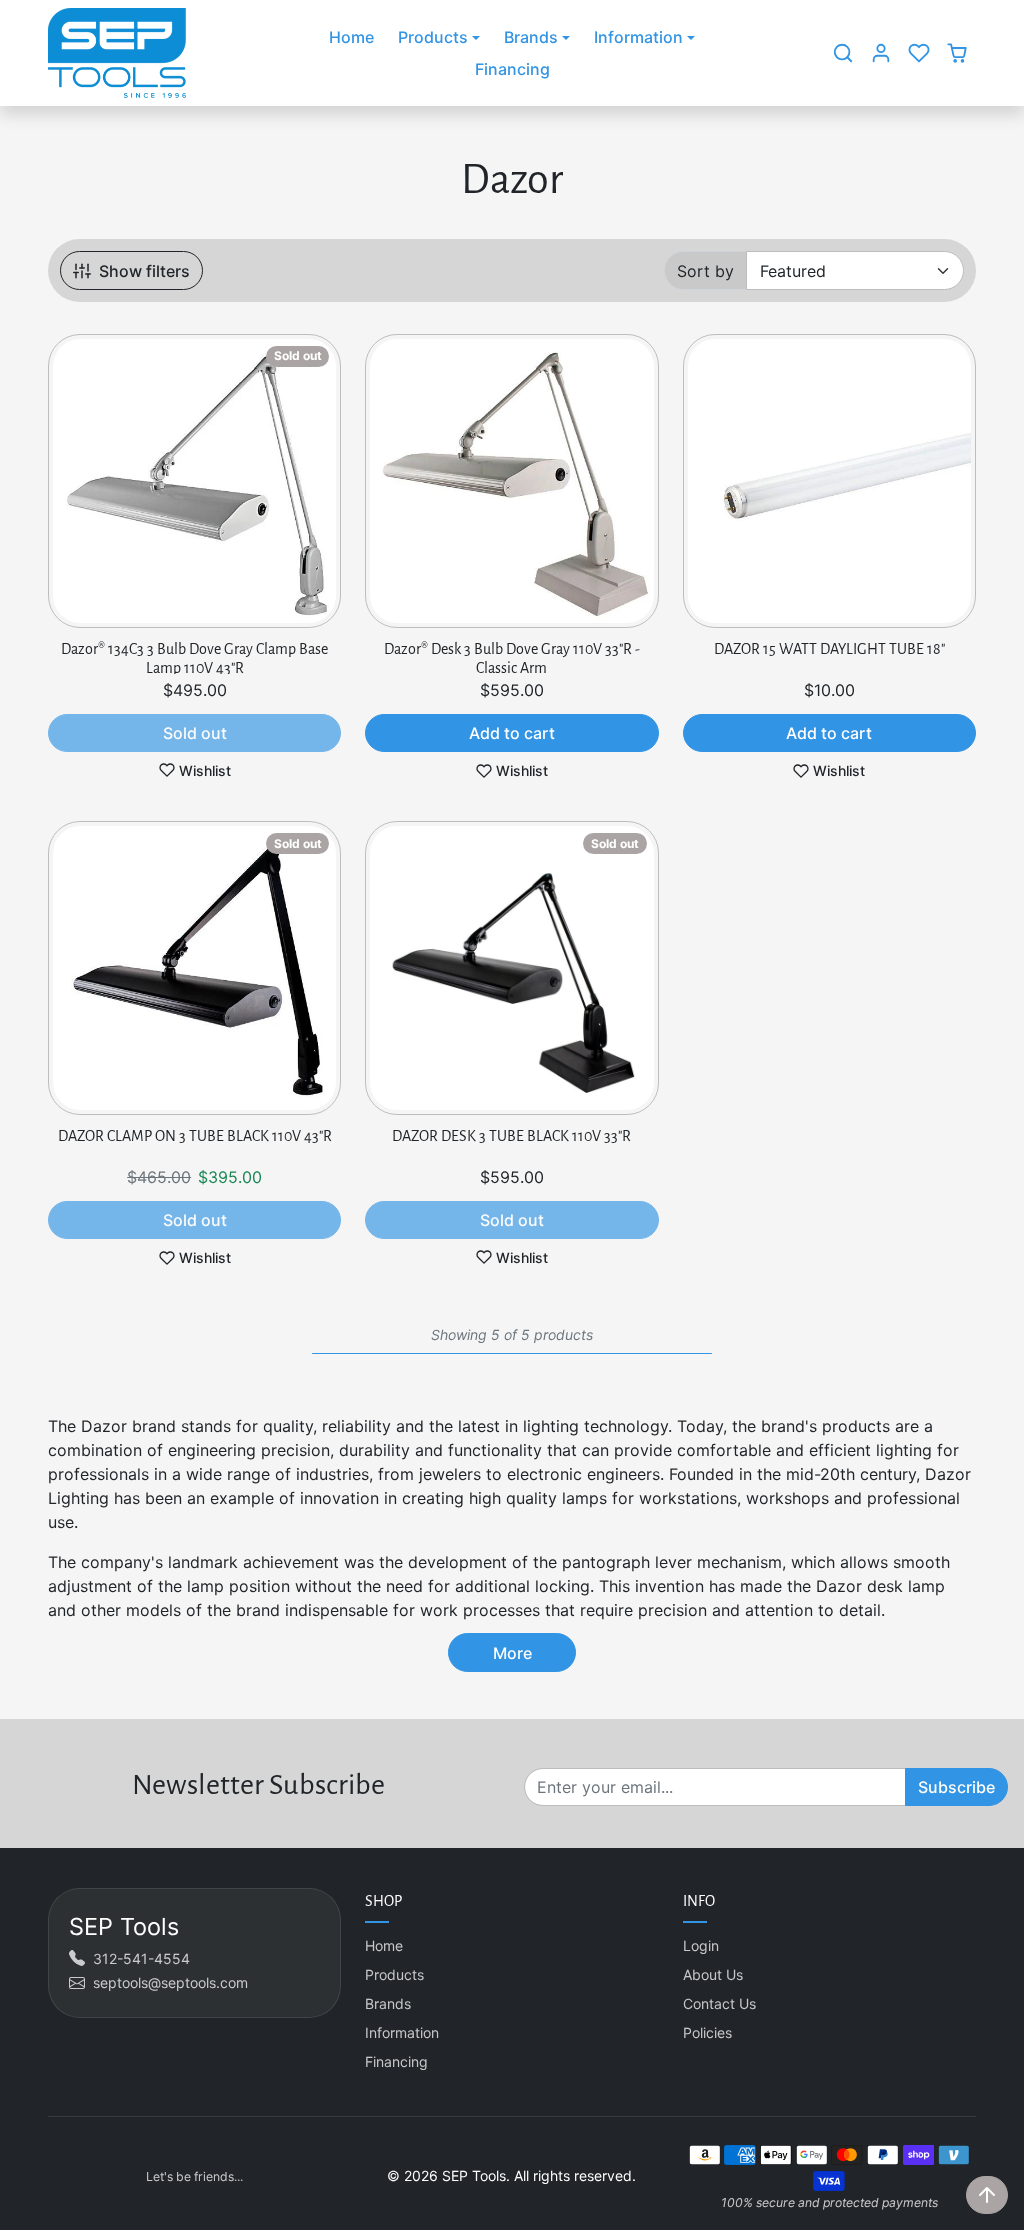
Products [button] (433, 37)
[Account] (881, 53)
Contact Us (719, 2003)
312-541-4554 (141, 1958)
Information (402, 2032)
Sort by (705, 271)
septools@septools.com (170, 1982)
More (512, 1653)
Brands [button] (531, 37)
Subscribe (956, 1787)
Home (351, 37)
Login (701, 1945)
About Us (713, 1974)
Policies (707, 2032)
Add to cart (512, 733)
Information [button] (638, 37)
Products (394, 1974)
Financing (512, 69)
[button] (843, 53)
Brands (388, 2003)
